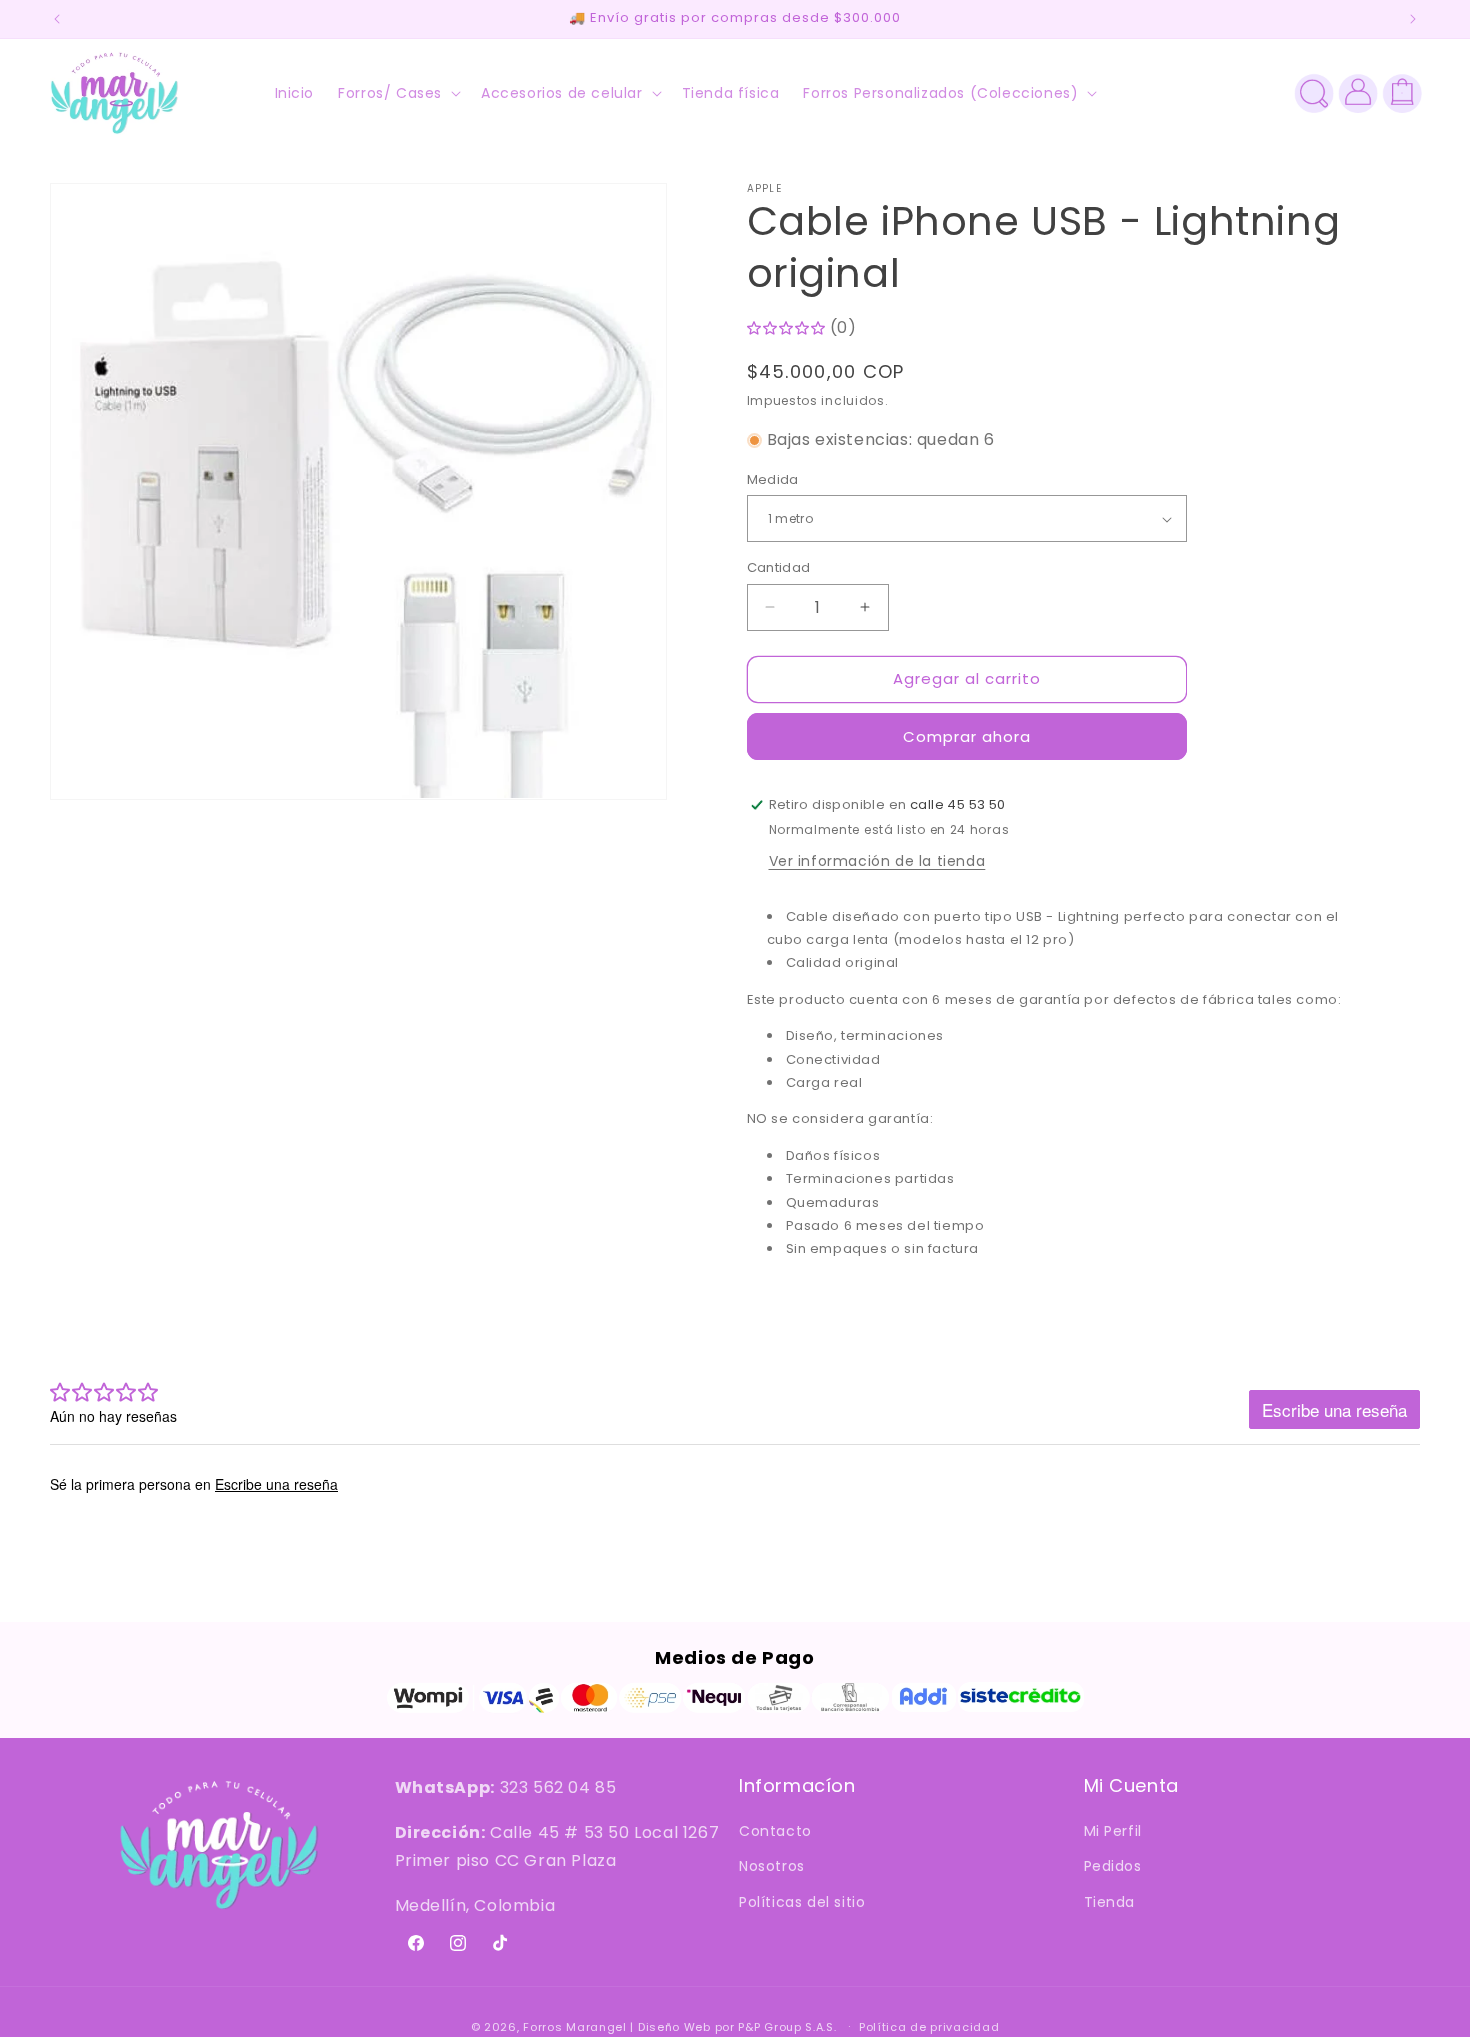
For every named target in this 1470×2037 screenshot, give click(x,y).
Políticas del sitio (802, 1902)
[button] (397, 93)
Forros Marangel (575, 2027)
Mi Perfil (1113, 1832)
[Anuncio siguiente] (1413, 19)
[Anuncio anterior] (57, 19)
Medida (773, 479)
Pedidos (1113, 1867)
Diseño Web (674, 2027)
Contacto (775, 1832)
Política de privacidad (929, 2026)
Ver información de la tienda (877, 861)
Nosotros (772, 1867)
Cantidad (779, 567)
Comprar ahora (967, 736)
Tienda (1110, 1902)
